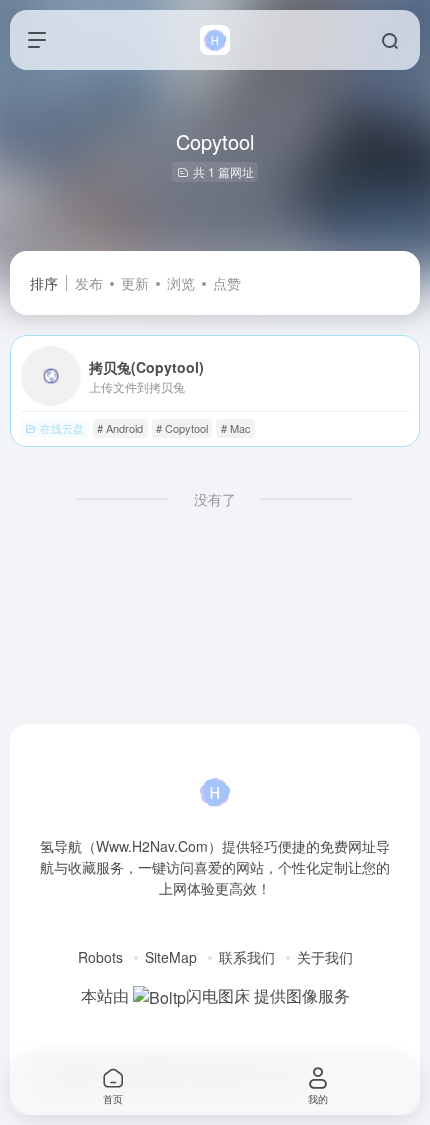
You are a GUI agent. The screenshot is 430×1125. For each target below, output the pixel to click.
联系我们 (247, 957)
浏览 (181, 283)
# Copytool (182, 428)
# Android (120, 428)
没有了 (215, 499)
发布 (89, 283)
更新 (135, 283)
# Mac (236, 428)
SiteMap (171, 957)
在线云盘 (62, 428)
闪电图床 (218, 995)
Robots (100, 957)
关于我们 (325, 957)
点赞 (227, 283)
